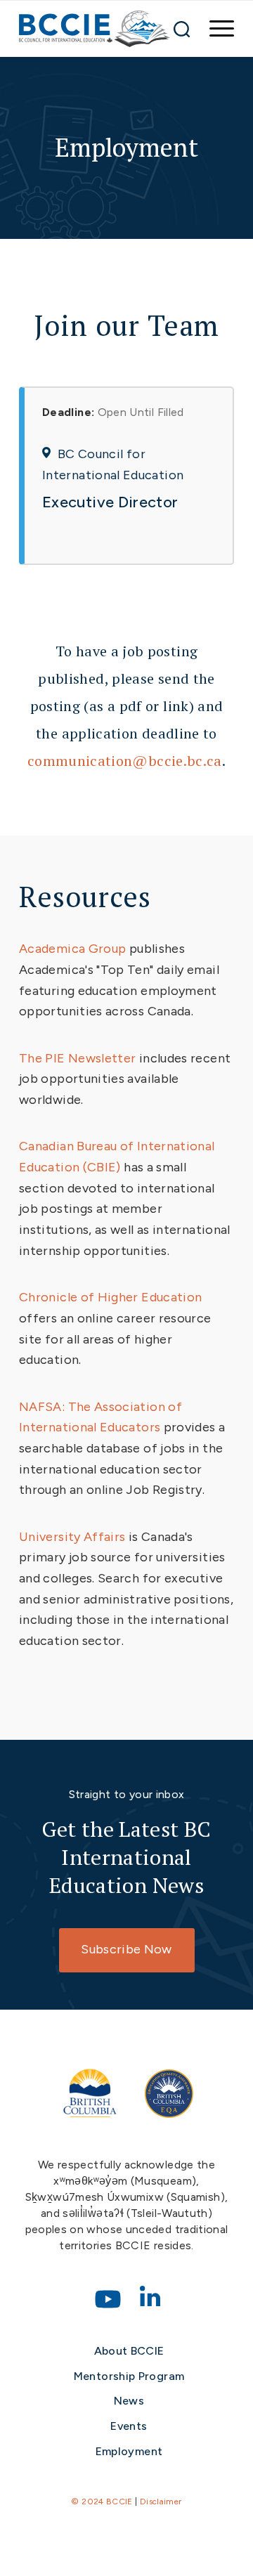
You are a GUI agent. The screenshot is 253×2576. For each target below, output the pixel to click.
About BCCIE (129, 2351)
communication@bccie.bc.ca (125, 761)
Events (129, 2426)
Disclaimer (161, 2502)
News (129, 2401)
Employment (129, 2451)
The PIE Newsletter (77, 1058)
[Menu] (215, 29)
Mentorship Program (129, 2376)
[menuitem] (215, 29)
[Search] (182, 29)
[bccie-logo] (95, 29)
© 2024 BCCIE (102, 2502)
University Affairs (72, 1537)
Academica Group (72, 949)
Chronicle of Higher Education (110, 1297)
